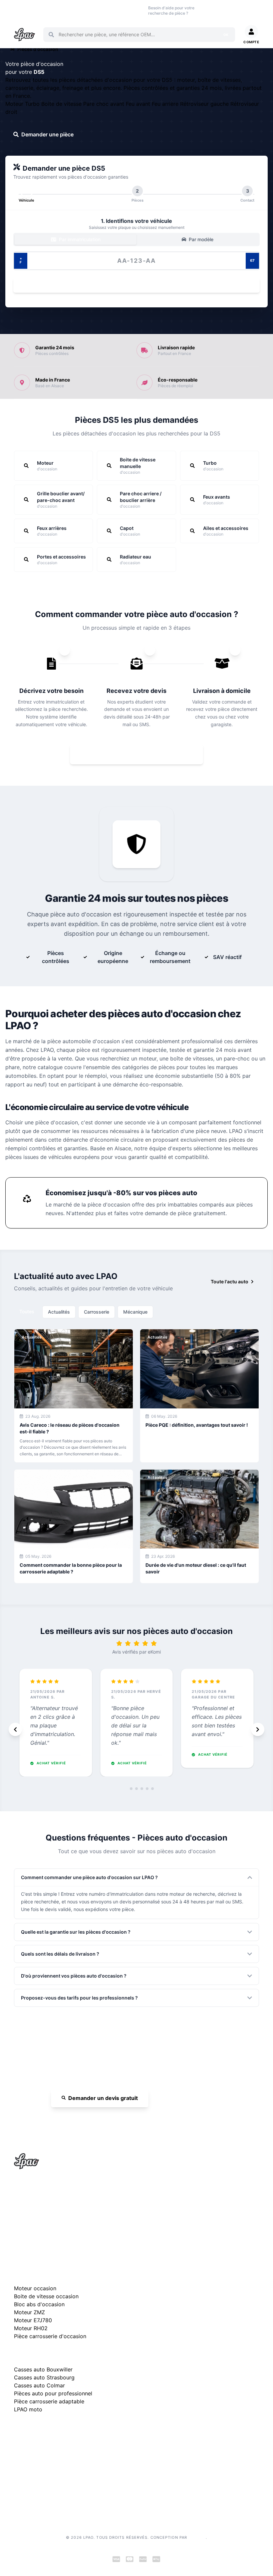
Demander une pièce (47, 134)
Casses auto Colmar (39, 2385)
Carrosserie (97, 1312)
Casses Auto (66, 10)
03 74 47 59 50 (216, 10)
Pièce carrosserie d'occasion (50, 2336)
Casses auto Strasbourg (44, 2377)
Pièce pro (86, 10)
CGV (19, 2475)
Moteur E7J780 (33, 2320)
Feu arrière (166, 104)
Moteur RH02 (31, 2328)
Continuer (133, 285)
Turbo (33, 104)
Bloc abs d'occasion (39, 2304)
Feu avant (139, 104)
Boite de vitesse (62, 104)
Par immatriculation (79, 239)
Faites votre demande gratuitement (141, 754)
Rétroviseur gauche (205, 104)
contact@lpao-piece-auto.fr (52, 2217)
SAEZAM (197, 2537)
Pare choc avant (105, 104)
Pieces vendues (43, 10)
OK (226, 35)
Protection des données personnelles (54, 2485)
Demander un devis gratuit (103, 2098)
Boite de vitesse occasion (133, 10)
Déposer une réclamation (76, 2430)
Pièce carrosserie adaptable (49, 2401)
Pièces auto (20, 10)
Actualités (59, 1312)
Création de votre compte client (48, 2496)
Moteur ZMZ (29, 2312)
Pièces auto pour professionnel (53, 2393)
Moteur (15, 104)
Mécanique (135, 1312)
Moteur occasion (108, 10)
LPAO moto (28, 2409)
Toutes (27, 1311)
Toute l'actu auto (230, 1282)
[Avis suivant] (258, 1729)
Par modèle (200, 239)
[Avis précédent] (15, 1729)
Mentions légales (32, 2464)
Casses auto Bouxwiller (43, 2369)
